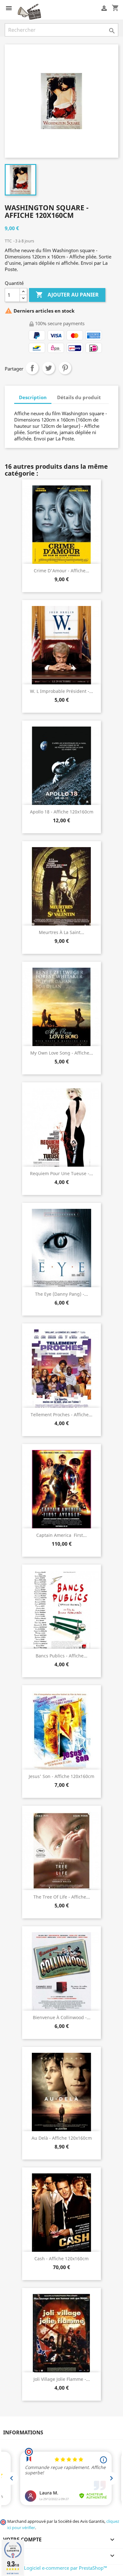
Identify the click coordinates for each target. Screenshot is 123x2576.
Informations (23, 2432)
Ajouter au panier (67, 295)
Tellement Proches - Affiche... (61, 1415)
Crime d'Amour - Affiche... (61, 571)
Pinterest (65, 368)
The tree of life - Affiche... (62, 1897)
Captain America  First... (61, 1535)
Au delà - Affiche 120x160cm (62, 2138)
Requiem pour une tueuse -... (61, 1173)
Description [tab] (33, 397)
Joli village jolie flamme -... (62, 2379)
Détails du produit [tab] (79, 397)
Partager (32, 368)
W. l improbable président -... (61, 691)
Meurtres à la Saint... (61, 932)
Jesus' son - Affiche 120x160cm (61, 1776)
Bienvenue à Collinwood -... (62, 2017)
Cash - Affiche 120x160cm (61, 2259)
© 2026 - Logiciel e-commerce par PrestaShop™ (56, 2568)
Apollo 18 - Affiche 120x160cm (62, 812)
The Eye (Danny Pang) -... (61, 1294)
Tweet (49, 368)
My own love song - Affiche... (62, 1053)
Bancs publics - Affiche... (61, 1656)
